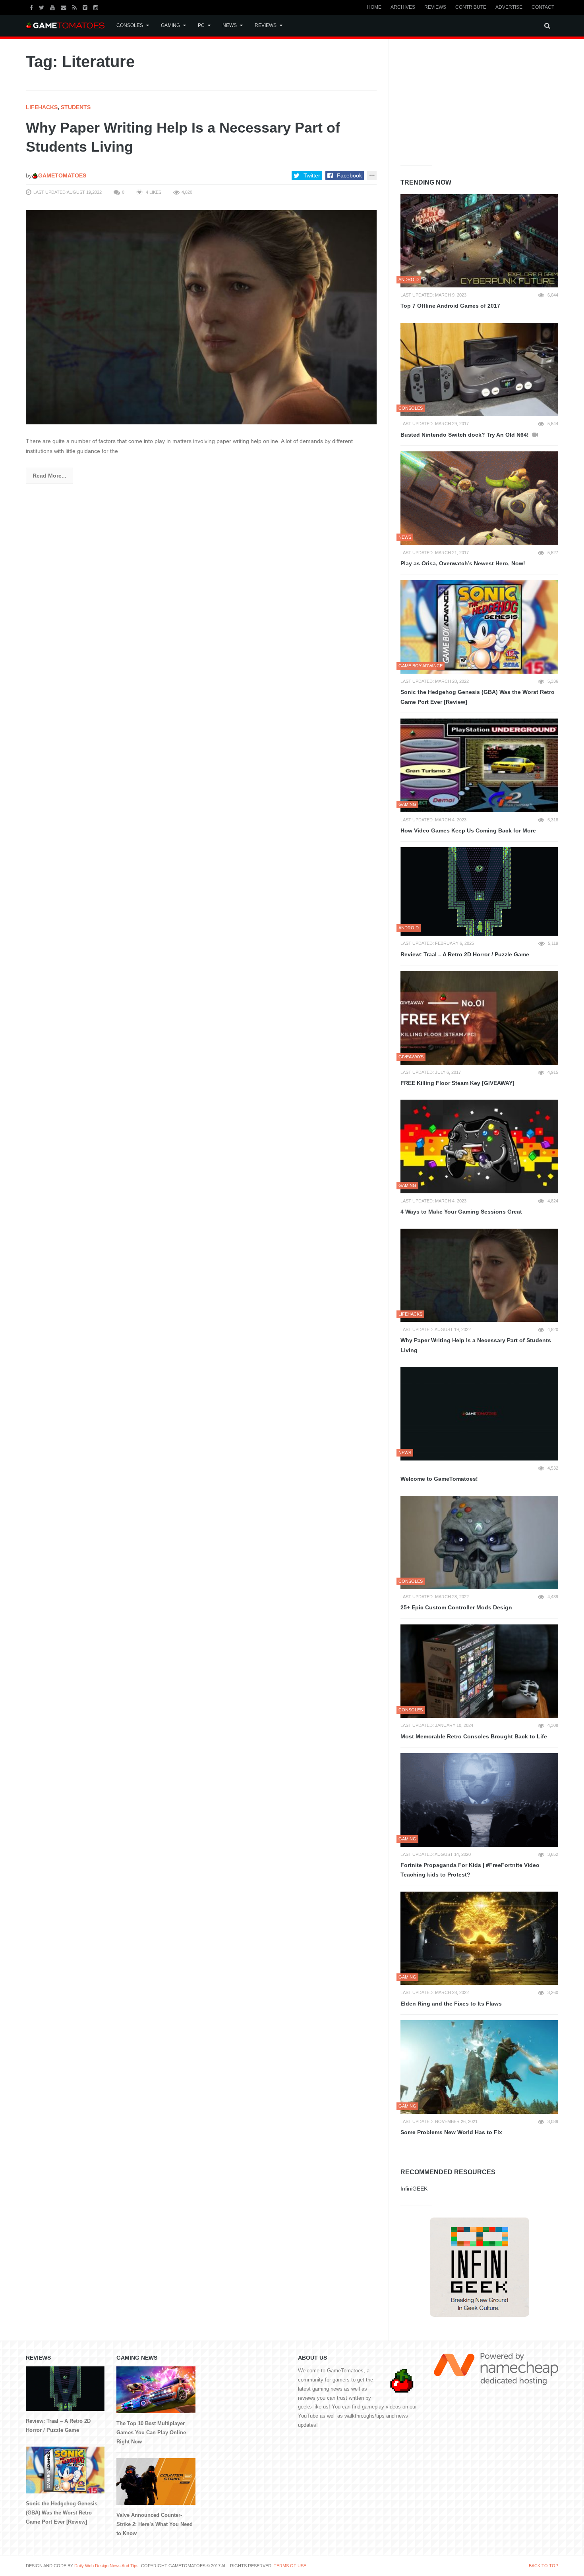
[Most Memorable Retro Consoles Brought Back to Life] (479, 1671)
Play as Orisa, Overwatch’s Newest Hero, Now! (463, 563)
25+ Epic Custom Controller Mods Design (456, 1607)
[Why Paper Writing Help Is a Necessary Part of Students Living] (201, 317)
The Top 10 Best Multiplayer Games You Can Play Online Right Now (151, 2432)
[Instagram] (97, 7)
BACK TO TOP (543, 2566)
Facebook (349, 175)
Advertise (509, 7)
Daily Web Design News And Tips (106, 2566)
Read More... (49, 476)
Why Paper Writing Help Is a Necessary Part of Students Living (476, 1345)
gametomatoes (62, 175)
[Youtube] (53, 7)
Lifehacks (42, 107)
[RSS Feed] (75, 7)
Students (76, 107)
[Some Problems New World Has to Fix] (479, 2067)
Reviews (435, 7)
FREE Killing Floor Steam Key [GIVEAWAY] (457, 1083)
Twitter (312, 175)
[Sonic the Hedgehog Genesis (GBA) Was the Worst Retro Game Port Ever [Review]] (479, 627)
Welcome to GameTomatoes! (439, 1479)
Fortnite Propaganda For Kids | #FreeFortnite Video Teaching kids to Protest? (470, 1870)
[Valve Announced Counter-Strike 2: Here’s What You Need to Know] (156, 2482)
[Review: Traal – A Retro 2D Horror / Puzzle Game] (479, 891)
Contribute (471, 7)
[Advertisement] (460, 100)
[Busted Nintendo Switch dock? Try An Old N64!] (479, 370)
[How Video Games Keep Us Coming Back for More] (479, 765)
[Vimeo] (86, 7)
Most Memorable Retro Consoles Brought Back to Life (474, 1736)
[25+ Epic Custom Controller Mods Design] (479, 1543)
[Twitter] (43, 7)
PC (201, 25)
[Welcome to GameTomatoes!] (479, 1414)
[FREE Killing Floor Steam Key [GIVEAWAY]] (479, 1018)
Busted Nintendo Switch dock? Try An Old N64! (465, 435)
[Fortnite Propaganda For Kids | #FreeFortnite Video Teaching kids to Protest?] (479, 1800)
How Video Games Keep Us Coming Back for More (468, 830)
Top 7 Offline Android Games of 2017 (450, 306)
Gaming (170, 25)
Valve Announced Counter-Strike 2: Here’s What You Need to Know (155, 2524)
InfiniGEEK (414, 2189)
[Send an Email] (65, 7)
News (230, 25)
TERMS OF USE (290, 2566)
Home (374, 7)
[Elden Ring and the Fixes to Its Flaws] (479, 1938)
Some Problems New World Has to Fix (451, 2132)
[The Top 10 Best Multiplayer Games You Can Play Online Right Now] (156, 2390)
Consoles (130, 25)
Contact (543, 7)
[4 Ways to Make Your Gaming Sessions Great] (479, 1146)
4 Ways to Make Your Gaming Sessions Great (461, 1212)
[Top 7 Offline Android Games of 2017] (479, 241)
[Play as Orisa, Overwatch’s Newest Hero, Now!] (479, 498)
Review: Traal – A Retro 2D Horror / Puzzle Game (465, 954)
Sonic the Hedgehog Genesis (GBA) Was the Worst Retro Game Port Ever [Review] (478, 697)
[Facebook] (32, 7)
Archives (403, 7)
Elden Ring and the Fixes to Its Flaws (451, 2004)
